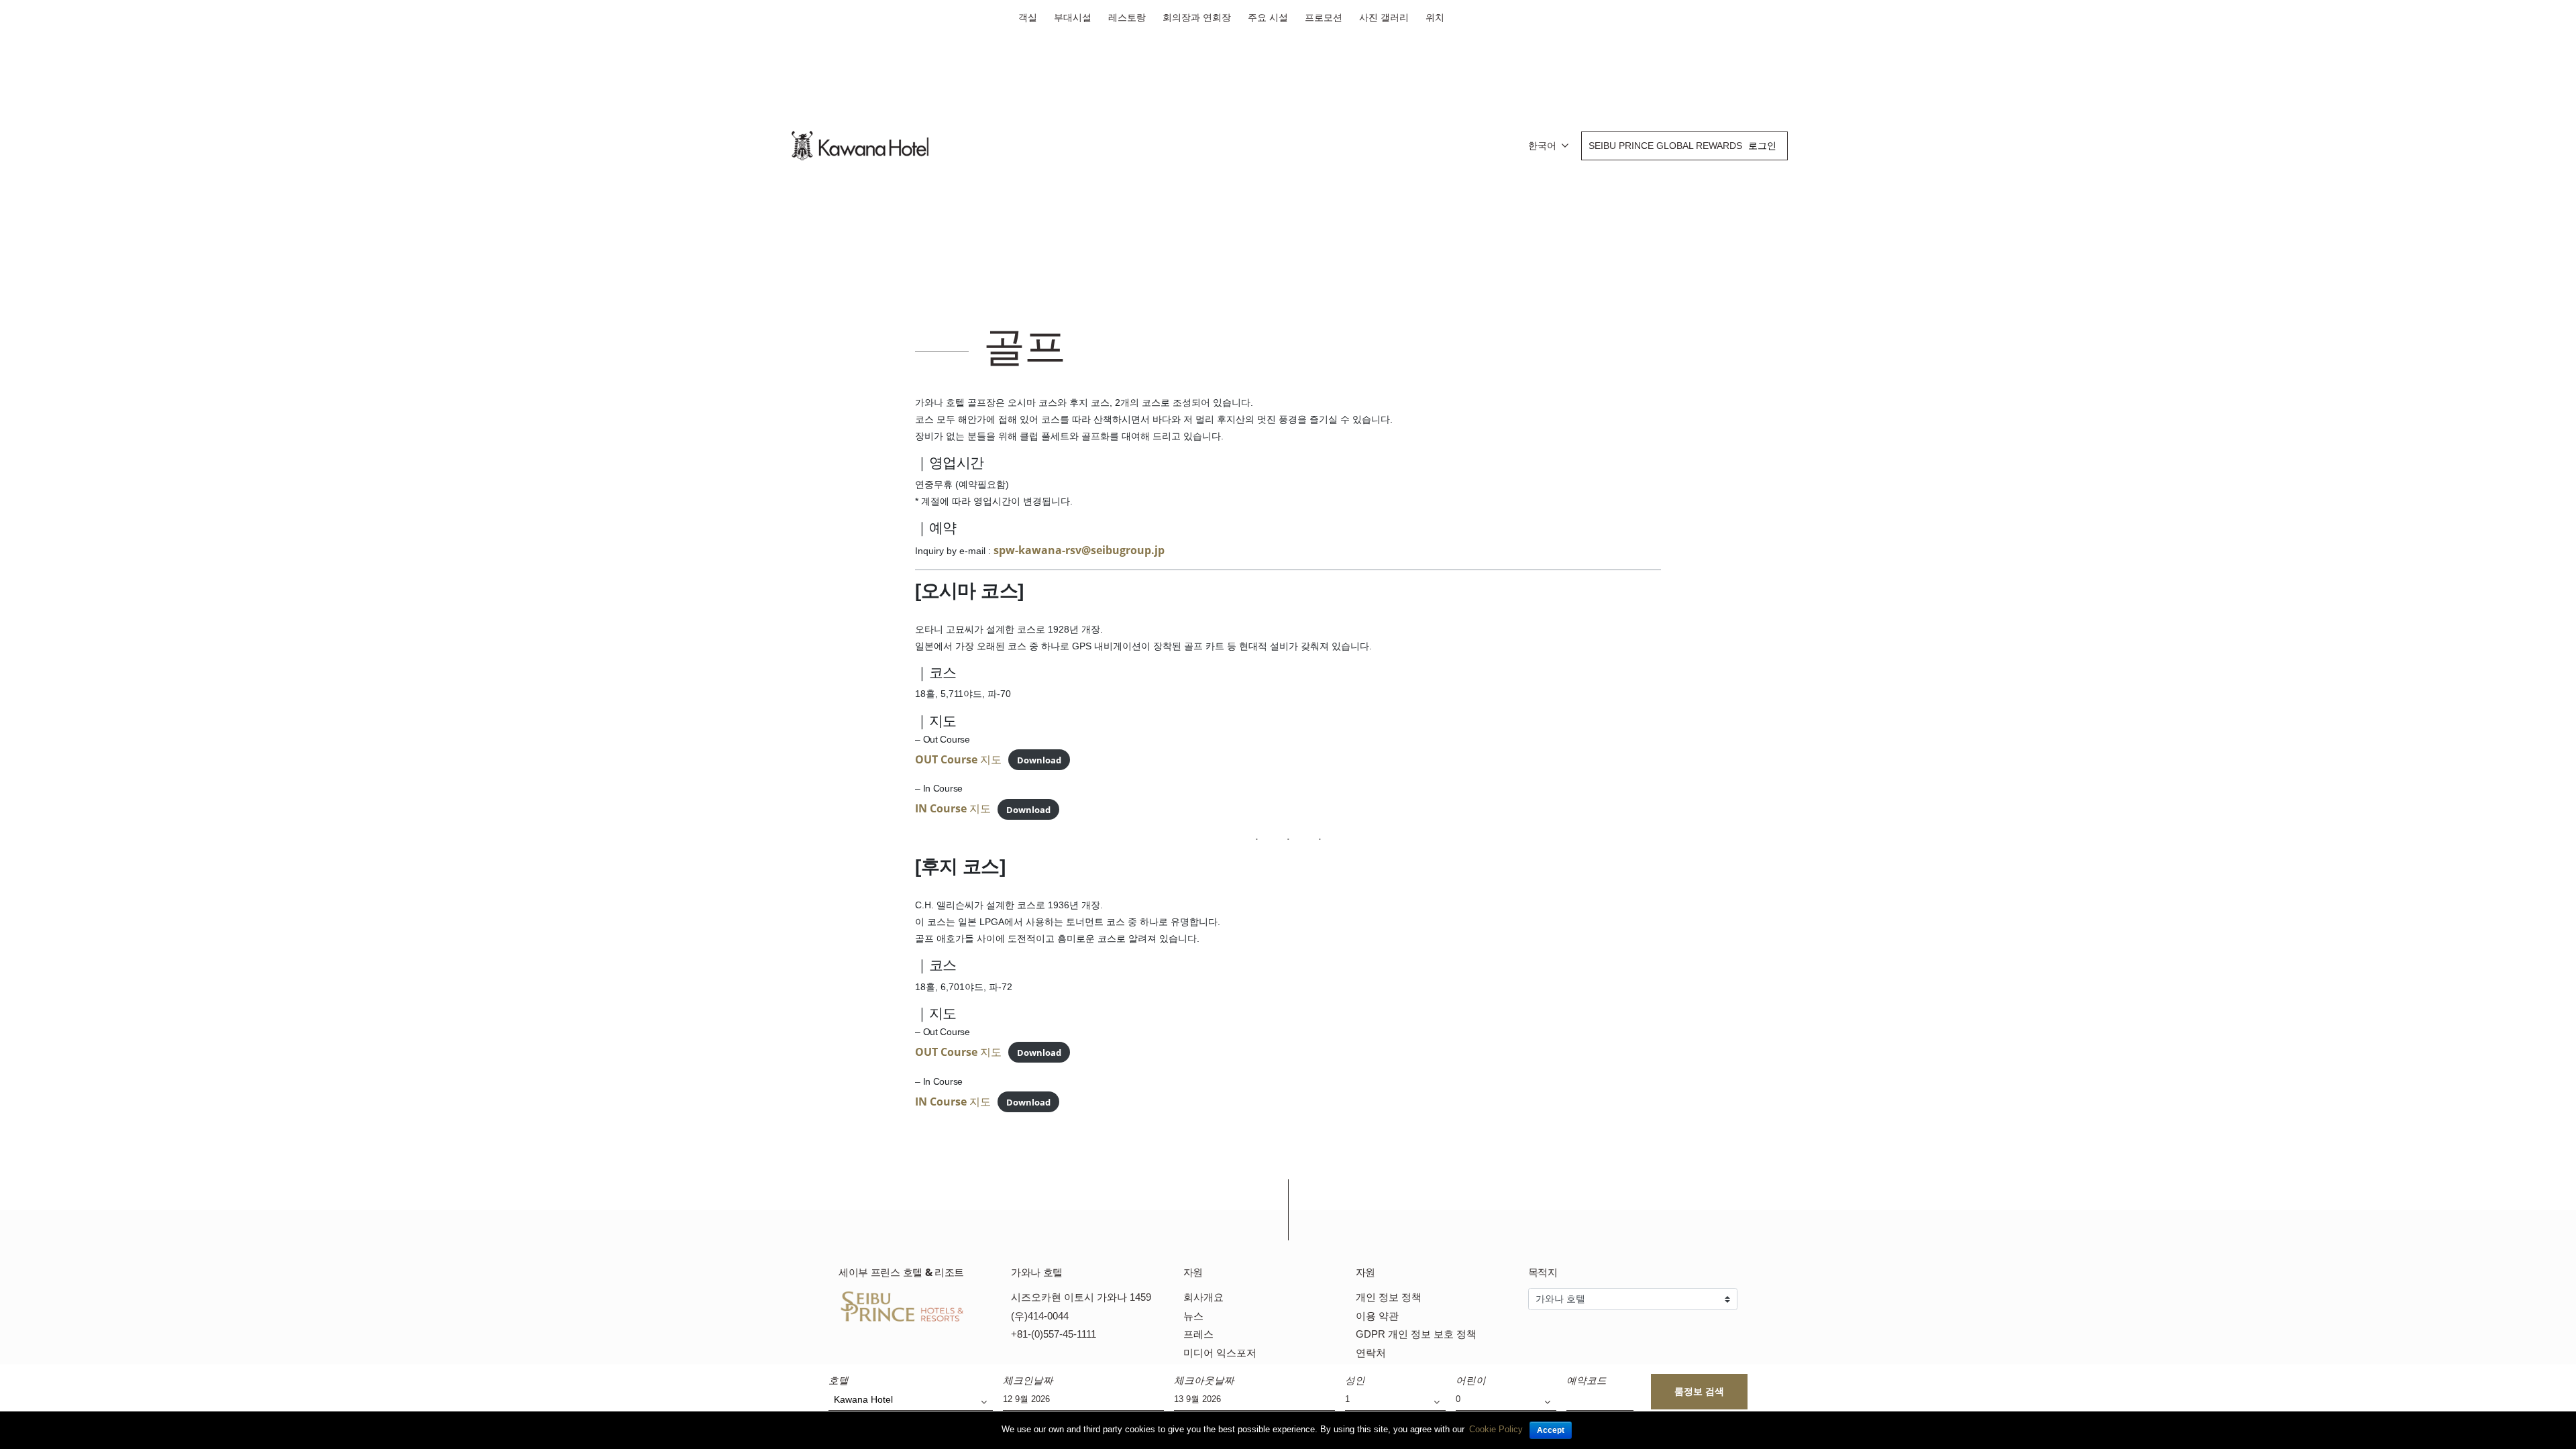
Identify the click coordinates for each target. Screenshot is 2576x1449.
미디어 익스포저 (1220, 1353)
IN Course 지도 (953, 808)
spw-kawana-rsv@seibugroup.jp (1079, 550)
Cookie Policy (1496, 1429)
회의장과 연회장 (1197, 17)
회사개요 (1203, 1297)
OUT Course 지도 (958, 759)
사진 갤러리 (1384, 17)
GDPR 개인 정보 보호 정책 (1416, 1334)
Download (1039, 760)
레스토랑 (1127, 17)
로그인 (1762, 146)
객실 (1028, 17)
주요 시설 (1268, 17)
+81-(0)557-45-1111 (1054, 1334)
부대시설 (1073, 17)
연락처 (1371, 1353)
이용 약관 (1377, 1316)
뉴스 (1193, 1316)
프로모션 (1324, 17)
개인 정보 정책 (1389, 1297)
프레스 (1198, 1334)
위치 (1435, 17)
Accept (1551, 1430)
